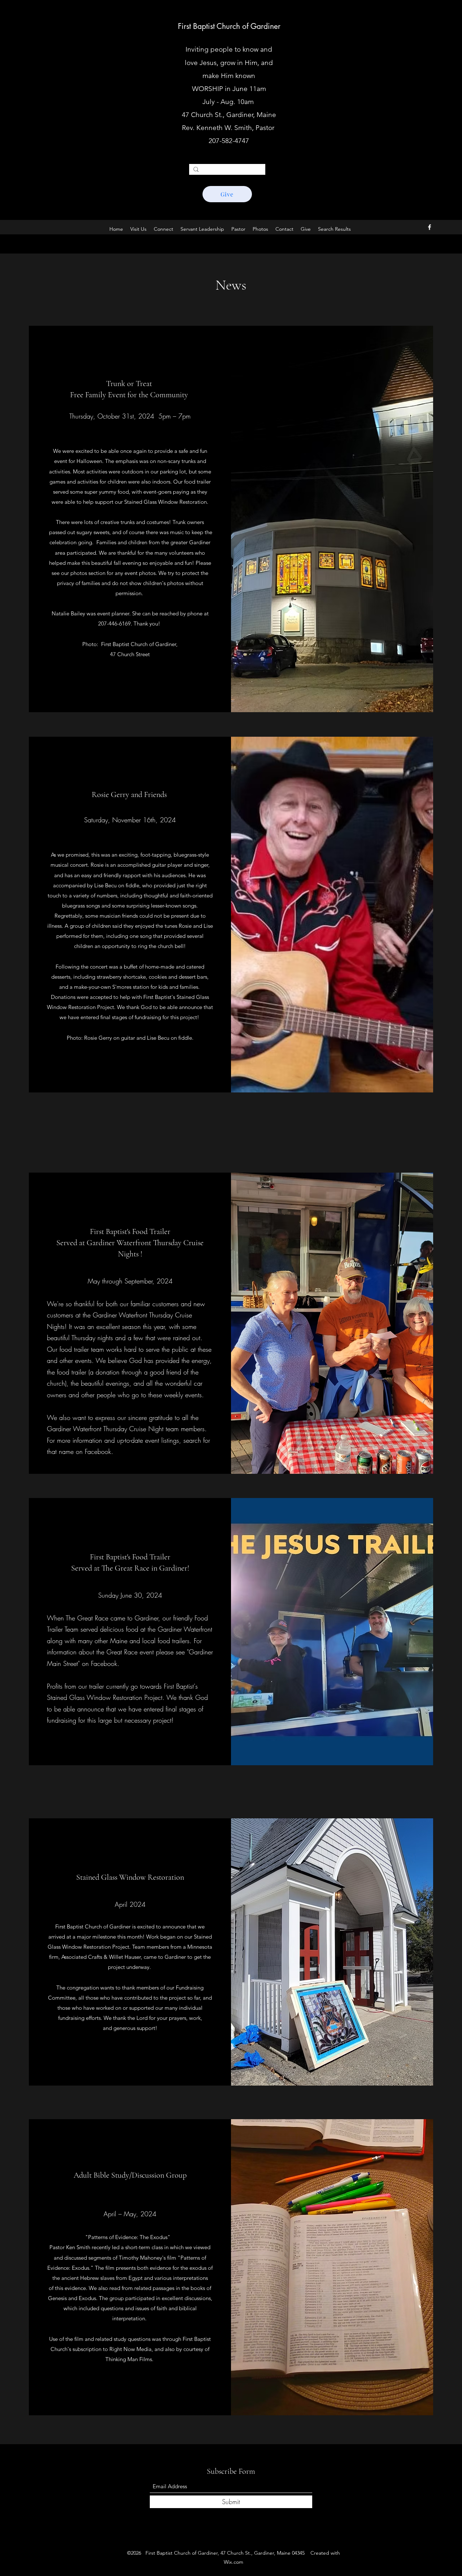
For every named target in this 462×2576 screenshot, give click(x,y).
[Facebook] (430, 227)
